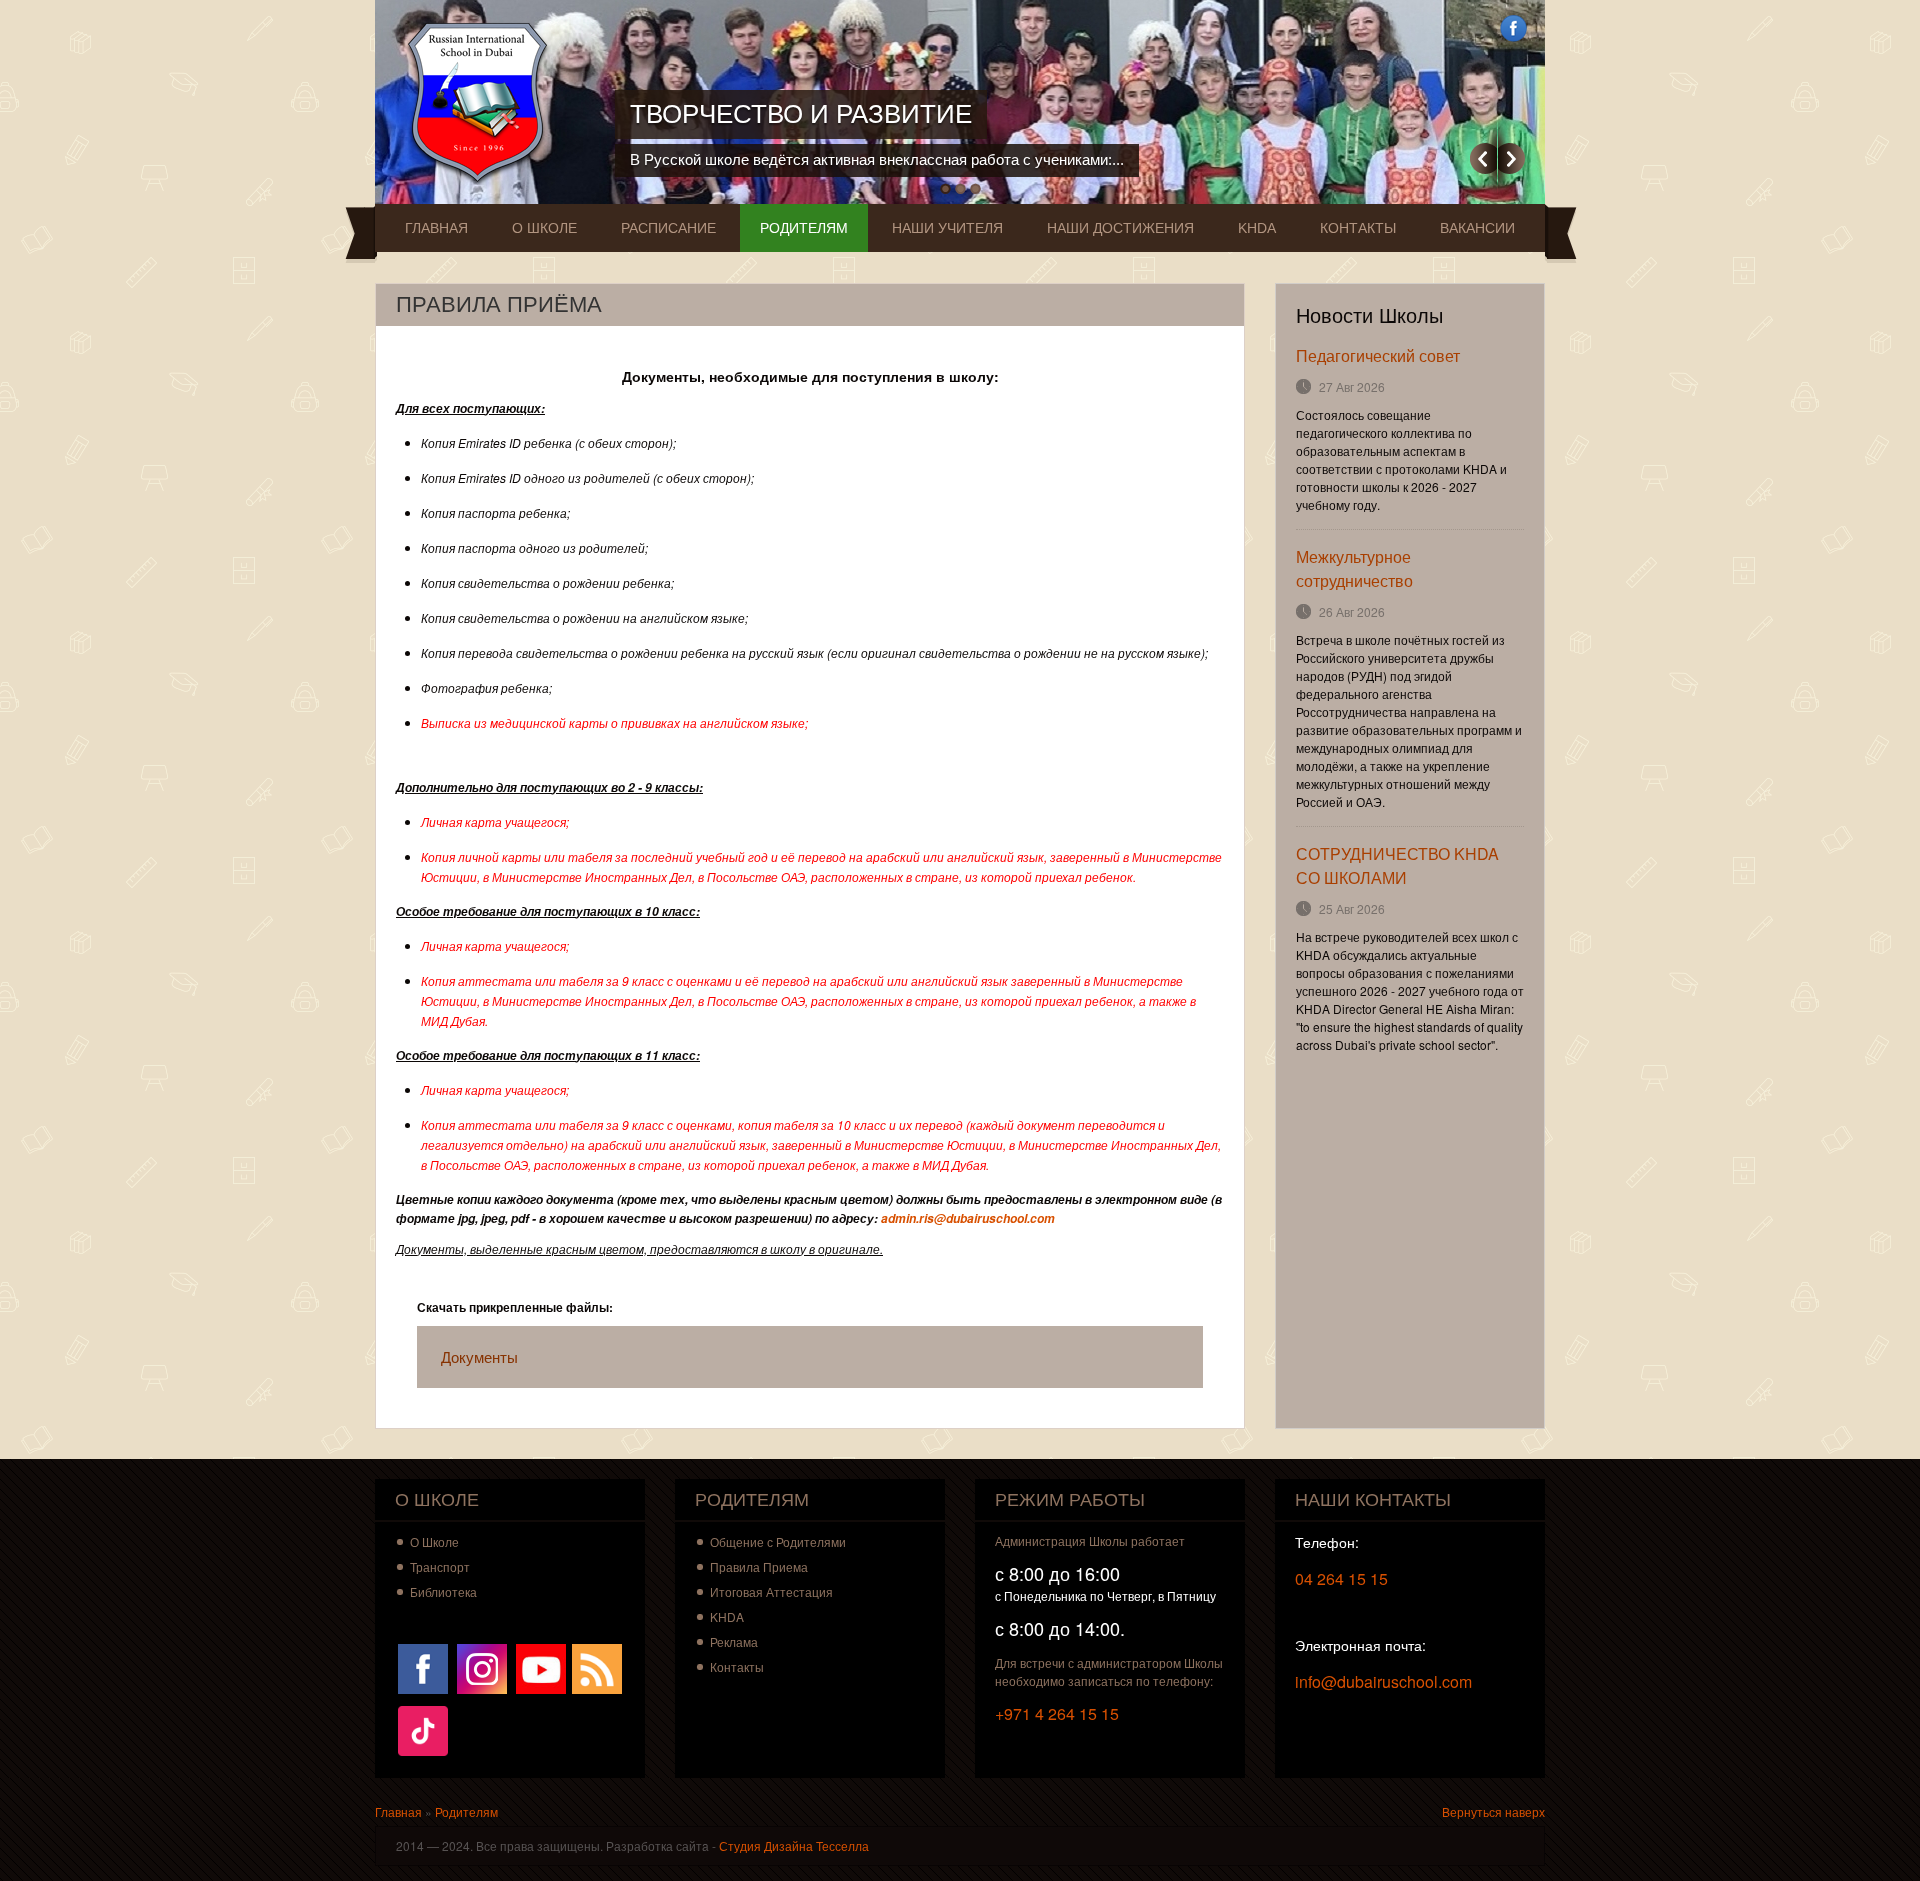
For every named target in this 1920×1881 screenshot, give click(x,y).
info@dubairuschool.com (1383, 1681)
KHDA (1257, 228)
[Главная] (482, 102)
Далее (1511, 158)
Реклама (734, 1641)
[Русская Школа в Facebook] (423, 1666)
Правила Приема (759, 1566)
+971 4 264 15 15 (1057, 1713)
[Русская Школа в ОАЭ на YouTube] (541, 1666)
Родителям (804, 228)
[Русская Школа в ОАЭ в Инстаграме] (482, 1666)
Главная (436, 228)
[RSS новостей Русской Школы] (597, 1666)
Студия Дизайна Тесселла (794, 1845)
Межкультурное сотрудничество (1354, 568)
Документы (479, 1356)
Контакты (1358, 228)
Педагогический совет (1378, 355)
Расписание (668, 228)
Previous (1483, 158)
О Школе (544, 228)
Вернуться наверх (1493, 1811)
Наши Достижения (1120, 228)
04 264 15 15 (1341, 1578)
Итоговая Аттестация (771, 1591)
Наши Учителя (947, 228)
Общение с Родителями (778, 1541)
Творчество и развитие (801, 114)
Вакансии (1477, 228)
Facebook (1513, 28)
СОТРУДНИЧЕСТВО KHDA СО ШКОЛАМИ (1397, 865)
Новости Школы (1369, 316)
